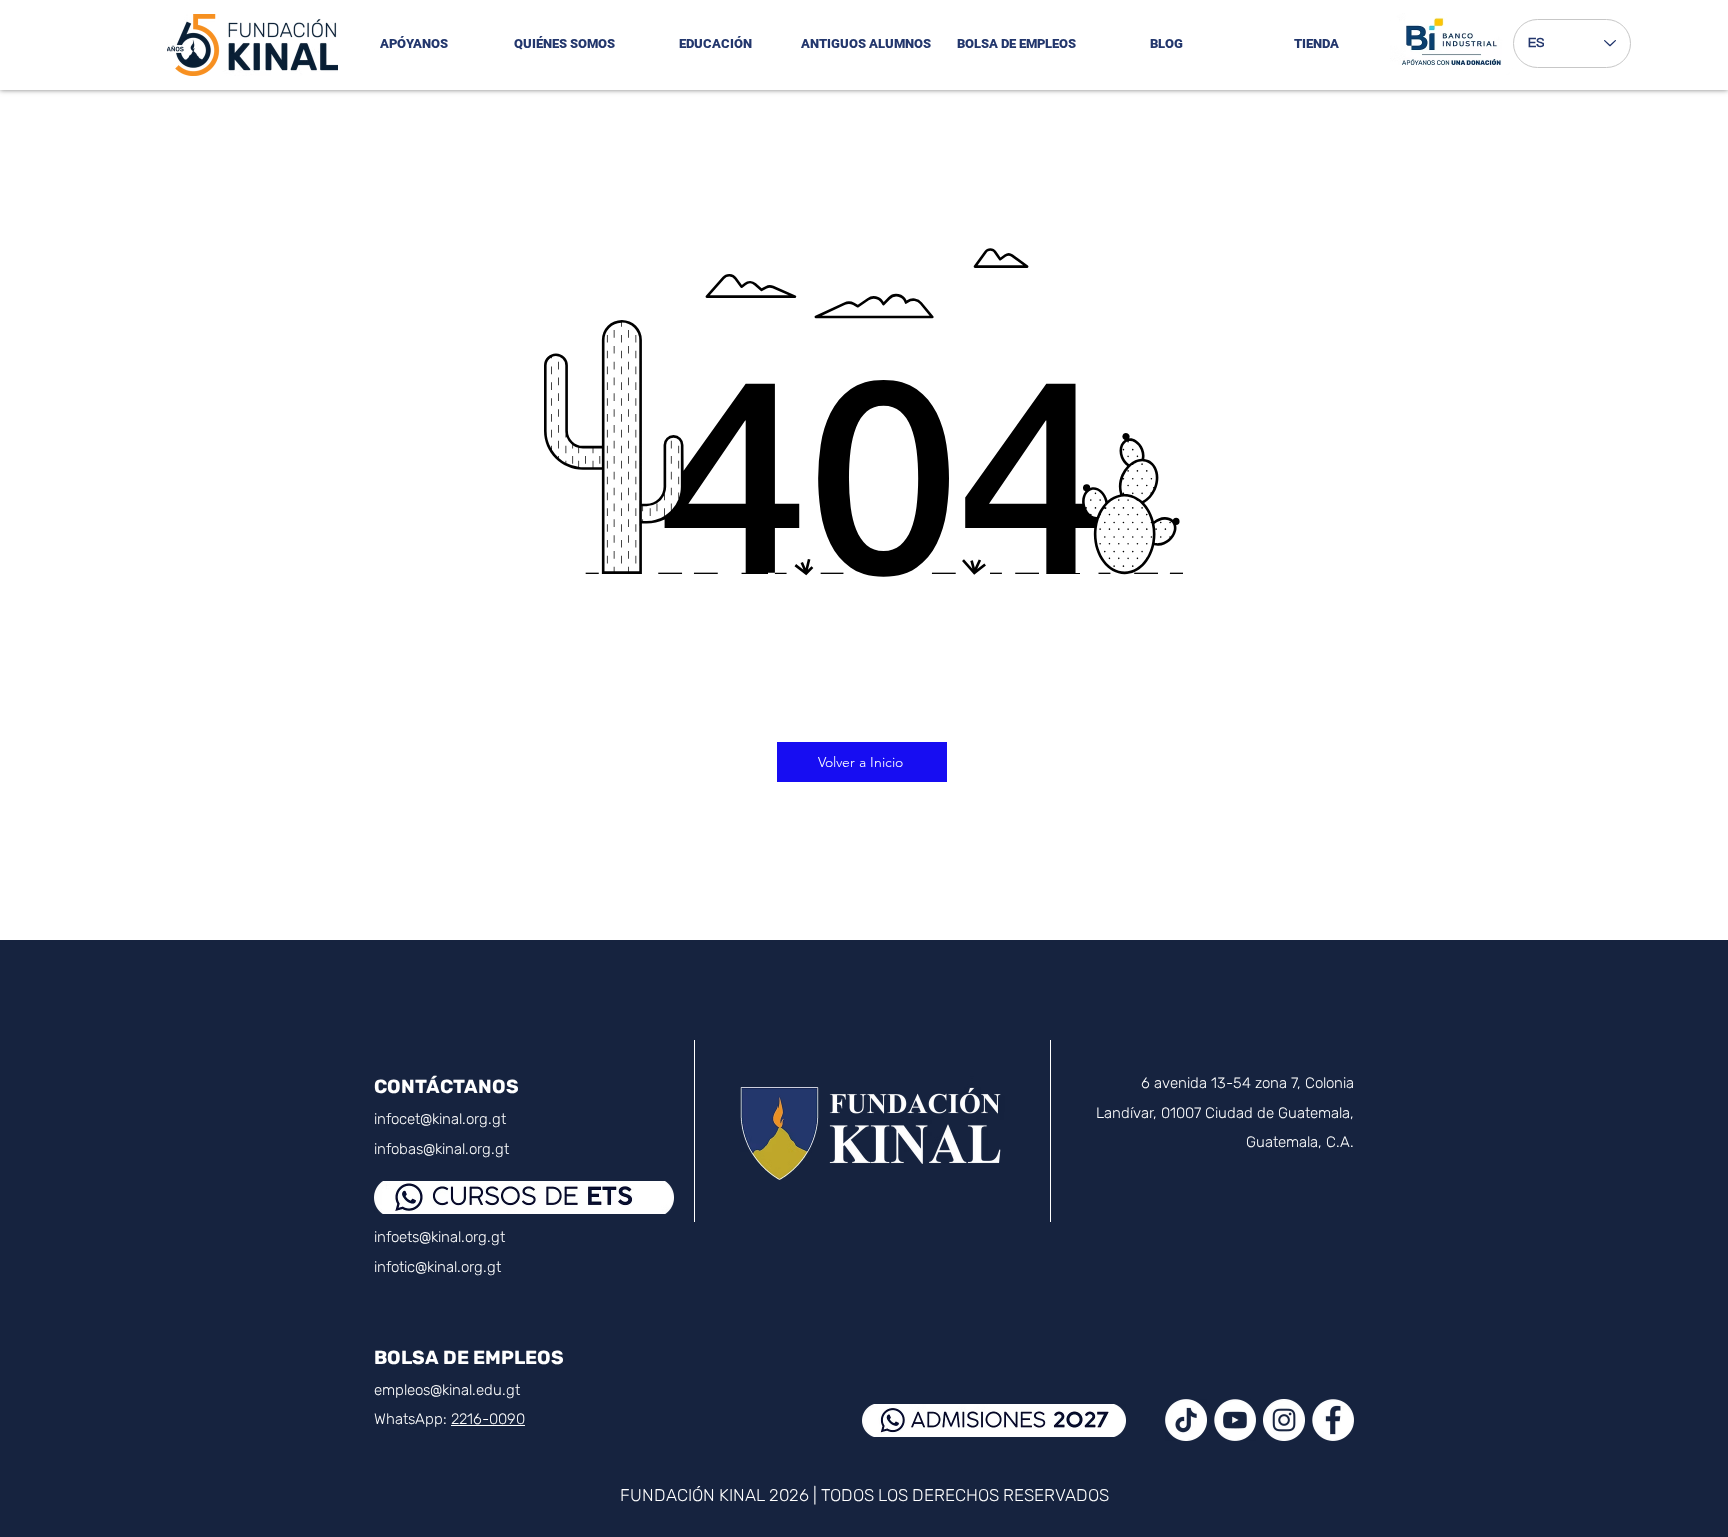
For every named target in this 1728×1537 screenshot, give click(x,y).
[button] (564, 44)
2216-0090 (488, 1419)
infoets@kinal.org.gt (439, 1237)
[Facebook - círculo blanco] (1333, 1420)
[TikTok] (1186, 1420)
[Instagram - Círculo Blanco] (1284, 1420)
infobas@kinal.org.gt (441, 1149)
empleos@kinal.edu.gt (447, 1390)
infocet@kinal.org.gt (440, 1119)
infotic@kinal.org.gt (437, 1267)
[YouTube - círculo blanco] (1235, 1420)
